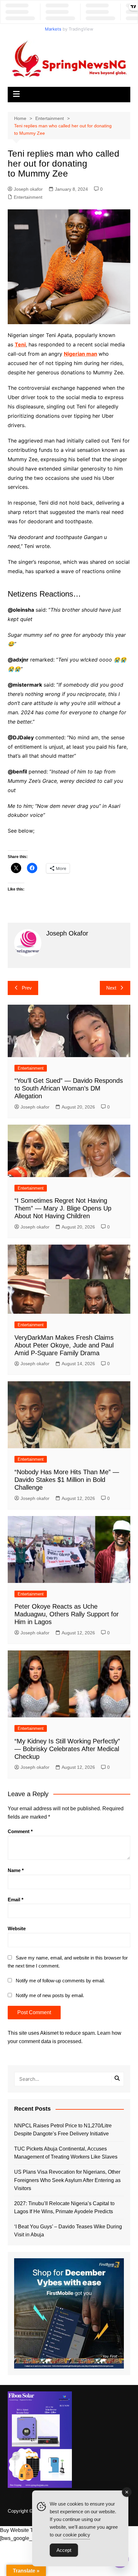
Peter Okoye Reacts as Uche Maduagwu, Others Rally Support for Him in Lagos (67, 1614)
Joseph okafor (28, 189)
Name (16, 1870)
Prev (27, 988)
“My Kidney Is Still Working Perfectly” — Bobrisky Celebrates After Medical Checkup (67, 1749)
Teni (20, 344)
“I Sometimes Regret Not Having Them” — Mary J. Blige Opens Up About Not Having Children (63, 1208)
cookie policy (77, 2535)
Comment (20, 1831)
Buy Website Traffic (22, 2530)
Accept (64, 2550)
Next (111, 988)
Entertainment (28, 197)
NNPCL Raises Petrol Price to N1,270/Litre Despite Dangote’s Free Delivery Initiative (63, 2130)
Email (16, 1900)
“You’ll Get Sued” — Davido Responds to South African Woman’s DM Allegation (69, 1088)
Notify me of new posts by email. (50, 1995)
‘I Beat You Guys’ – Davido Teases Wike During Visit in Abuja (68, 2231)
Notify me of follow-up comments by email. (60, 1981)
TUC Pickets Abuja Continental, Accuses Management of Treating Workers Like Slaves (66, 2153)
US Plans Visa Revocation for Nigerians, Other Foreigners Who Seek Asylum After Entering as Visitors (67, 2180)
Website (17, 1928)
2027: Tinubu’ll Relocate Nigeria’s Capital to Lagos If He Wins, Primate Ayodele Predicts (64, 2208)
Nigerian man (81, 354)
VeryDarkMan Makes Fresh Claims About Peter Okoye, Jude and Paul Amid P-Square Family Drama (64, 1345)
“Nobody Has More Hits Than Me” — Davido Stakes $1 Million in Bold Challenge (67, 1480)
